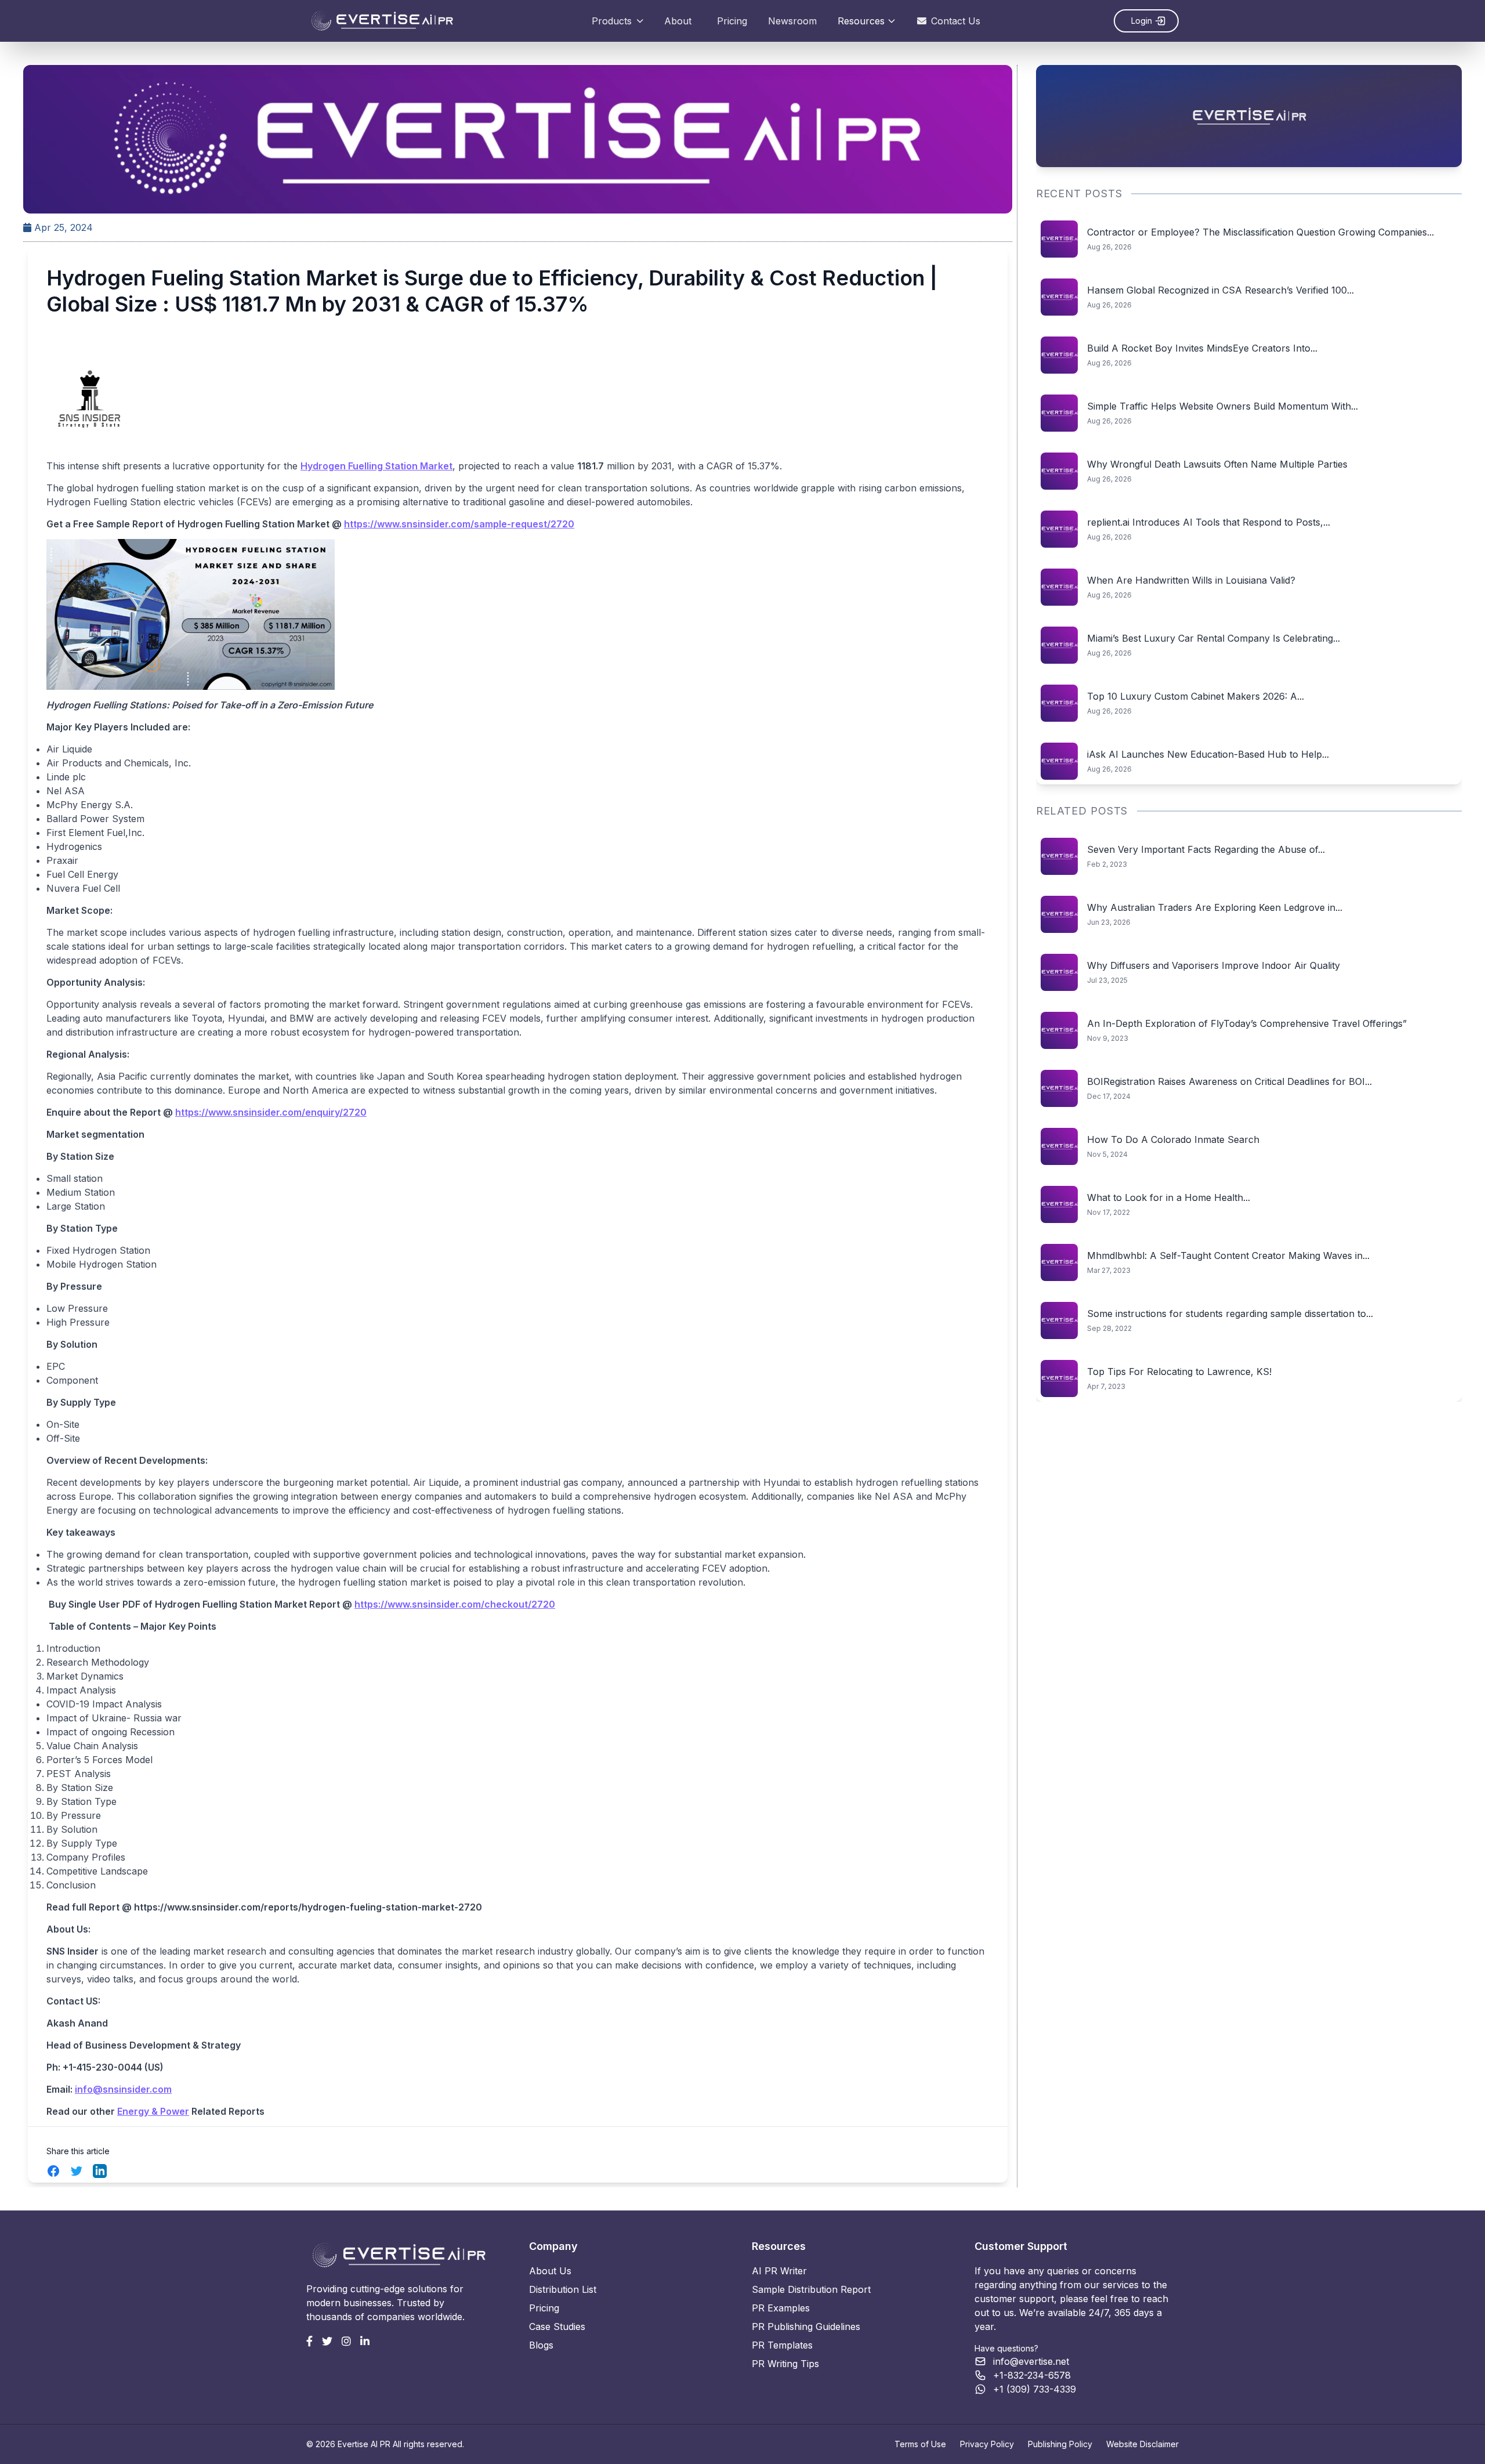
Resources (861, 21)
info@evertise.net (1031, 2361)
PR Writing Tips (785, 2364)
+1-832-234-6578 (1032, 2375)
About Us (550, 2271)
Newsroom (792, 21)
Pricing (732, 21)
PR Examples (781, 2308)
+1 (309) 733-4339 (1035, 2389)
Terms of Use (920, 2444)
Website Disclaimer (1142, 2444)
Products (612, 21)
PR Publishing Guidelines (806, 2326)
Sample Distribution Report (811, 2289)
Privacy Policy (987, 2444)
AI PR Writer (779, 2271)
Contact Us (956, 21)
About (678, 21)
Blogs (541, 2345)
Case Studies (557, 2326)
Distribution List (563, 2289)
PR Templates (782, 2345)
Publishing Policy (1060, 2444)
